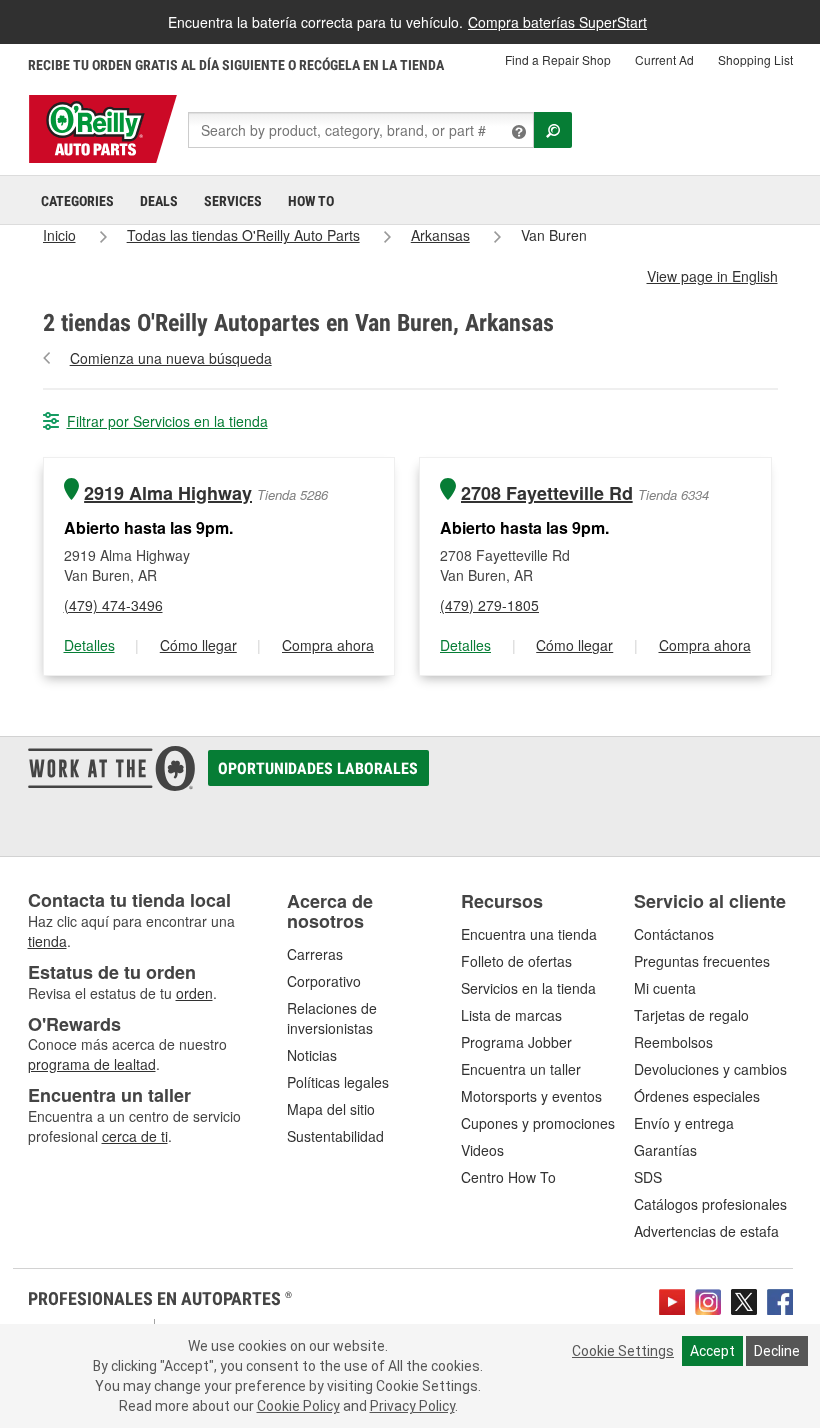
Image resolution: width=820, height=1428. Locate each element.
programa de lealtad (92, 1064)
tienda (47, 941)
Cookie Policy (298, 1406)
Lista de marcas (511, 1015)
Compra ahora (328, 645)
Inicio (59, 235)
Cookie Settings (623, 1351)
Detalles (89, 645)
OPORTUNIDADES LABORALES (318, 768)
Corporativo (324, 981)
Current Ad (664, 59)
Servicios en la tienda (528, 988)
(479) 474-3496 (113, 605)
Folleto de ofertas (516, 961)
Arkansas (440, 235)
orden (194, 993)
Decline (777, 1351)
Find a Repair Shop (558, 59)
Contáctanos (674, 934)
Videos (482, 1150)
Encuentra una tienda (529, 934)
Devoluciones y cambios (710, 1069)
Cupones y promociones (538, 1123)
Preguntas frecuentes (702, 961)
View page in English (712, 276)
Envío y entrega (684, 1123)
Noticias (312, 1055)
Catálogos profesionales (710, 1204)
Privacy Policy (412, 1406)
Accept (712, 1351)
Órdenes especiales (697, 1096)
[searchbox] (361, 130)
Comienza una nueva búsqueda (171, 358)
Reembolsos (673, 1042)
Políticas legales (338, 1082)
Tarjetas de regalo (691, 1015)
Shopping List (755, 59)
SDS (648, 1177)
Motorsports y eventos (531, 1096)
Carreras (315, 954)
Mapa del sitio (331, 1109)
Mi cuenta (665, 988)
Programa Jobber (516, 1042)
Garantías (665, 1150)
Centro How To (508, 1177)
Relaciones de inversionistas (332, 1018)
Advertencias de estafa (706, 1231)
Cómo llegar (198, 645)
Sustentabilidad (335, 1136)
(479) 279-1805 (489, 605)
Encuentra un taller (521, 1069)
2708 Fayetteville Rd (547, 493)
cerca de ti (135, 1136)
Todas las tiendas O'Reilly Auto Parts (243, 235)
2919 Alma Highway (168, 493)
